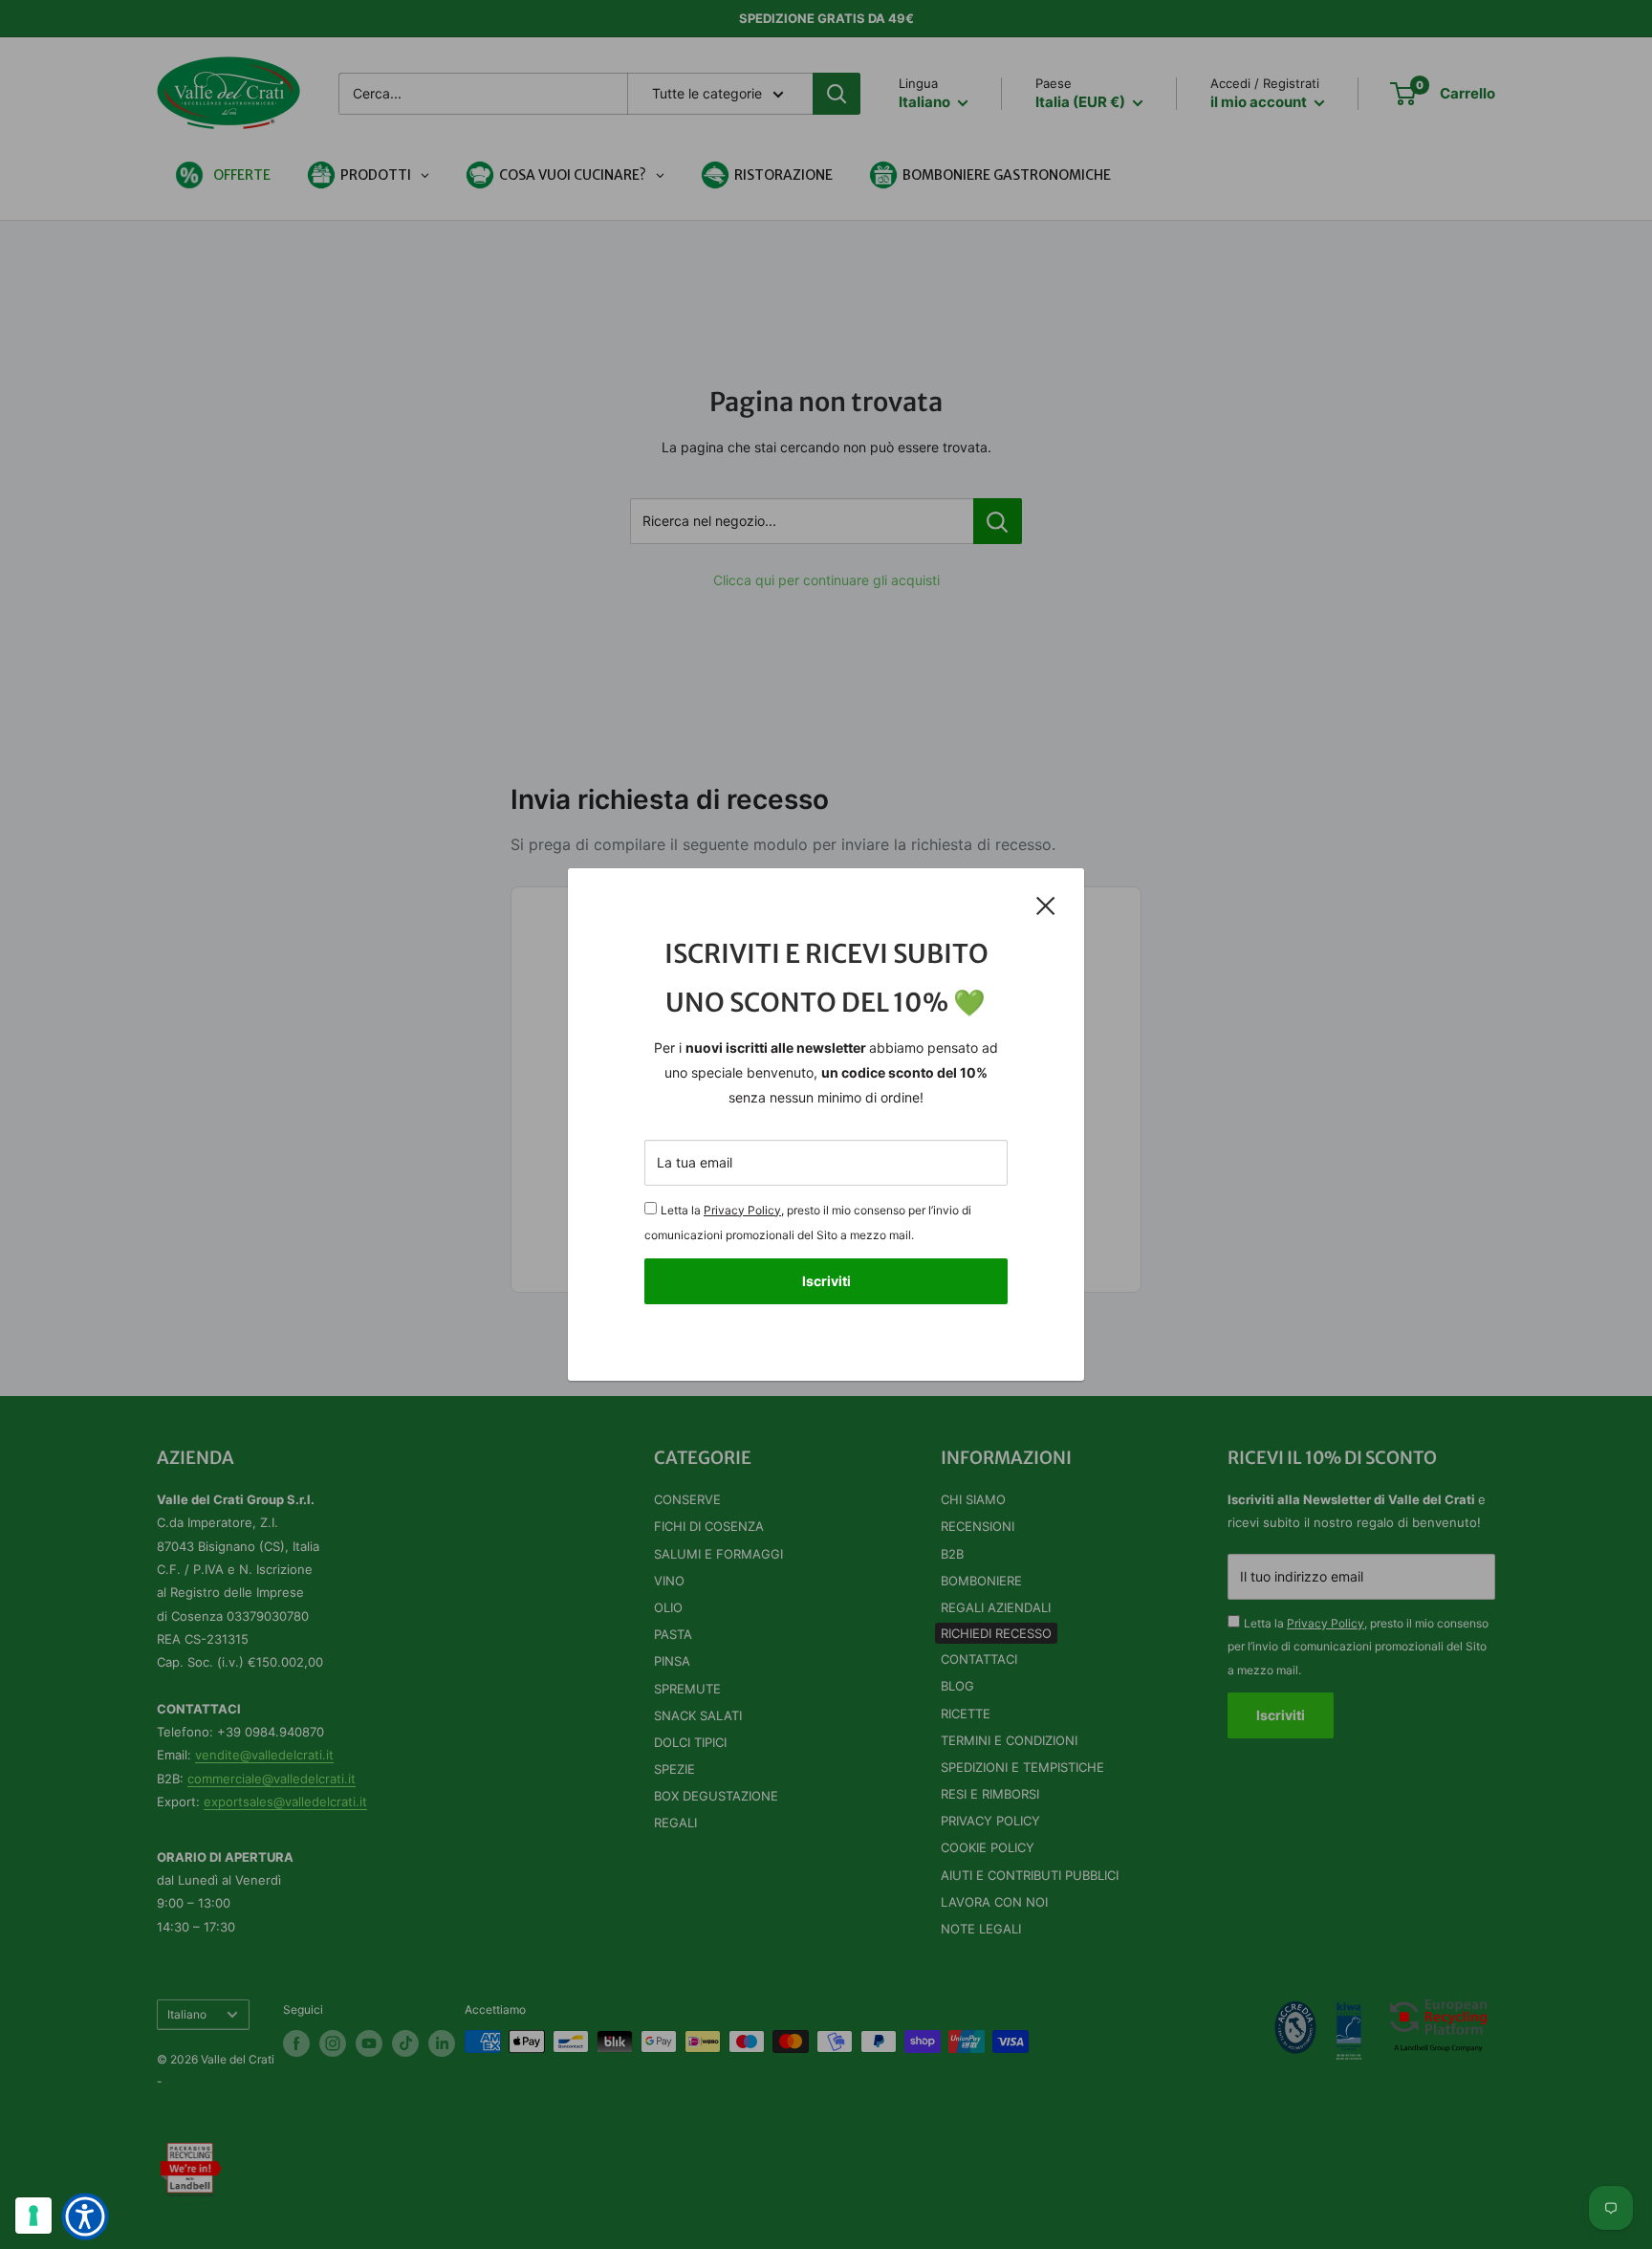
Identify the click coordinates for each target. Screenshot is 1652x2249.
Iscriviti (826, 1281)
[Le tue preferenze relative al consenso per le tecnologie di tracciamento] (33, 2216)
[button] (85, 2216)
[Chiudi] (1046, 905)
